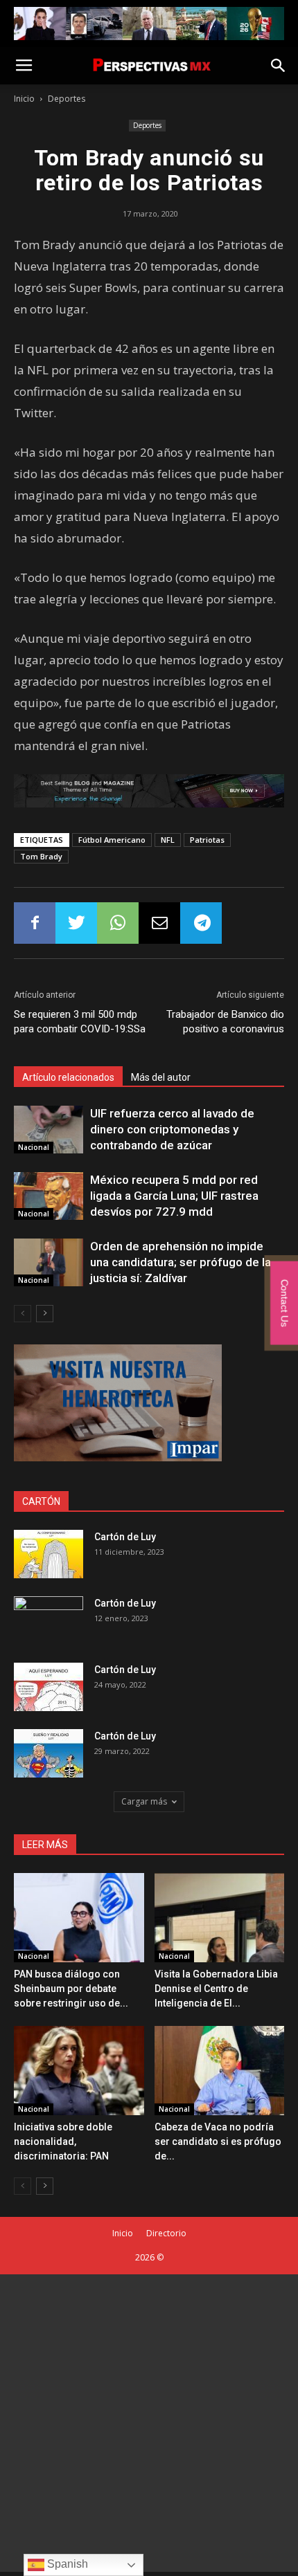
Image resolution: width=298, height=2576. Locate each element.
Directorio (166, 2233)
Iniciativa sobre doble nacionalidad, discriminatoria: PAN (63, 2141)
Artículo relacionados (68, 1077)
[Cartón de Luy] (49, 1554)
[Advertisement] (149, 2423)
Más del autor (161, 1077)
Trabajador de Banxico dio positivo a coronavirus (225, 1022)
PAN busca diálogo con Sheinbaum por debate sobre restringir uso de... (71, 1989)
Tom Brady (41, 856)
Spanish (66, 2564)
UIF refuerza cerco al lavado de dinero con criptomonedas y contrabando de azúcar (172, 1129)
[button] (279, 66)
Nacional (34, 1147)
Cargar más (144, 1801)
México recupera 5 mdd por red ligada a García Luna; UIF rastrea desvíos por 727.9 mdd (174, 1196)
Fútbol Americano (112, 840)
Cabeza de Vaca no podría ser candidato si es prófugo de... (218, 2141)
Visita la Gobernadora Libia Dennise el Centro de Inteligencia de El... (216, 1989)
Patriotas (207, 840)
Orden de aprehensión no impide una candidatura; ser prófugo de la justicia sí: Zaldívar (181, 1262)
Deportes (67, 99)
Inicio (24, 99)
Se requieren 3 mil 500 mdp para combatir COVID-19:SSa (80, 1022)
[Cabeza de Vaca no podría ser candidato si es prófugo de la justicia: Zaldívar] (220, 2071)
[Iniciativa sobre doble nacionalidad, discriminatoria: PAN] (79, 2071)
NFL (168, 840)
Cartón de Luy (125, 1537)
